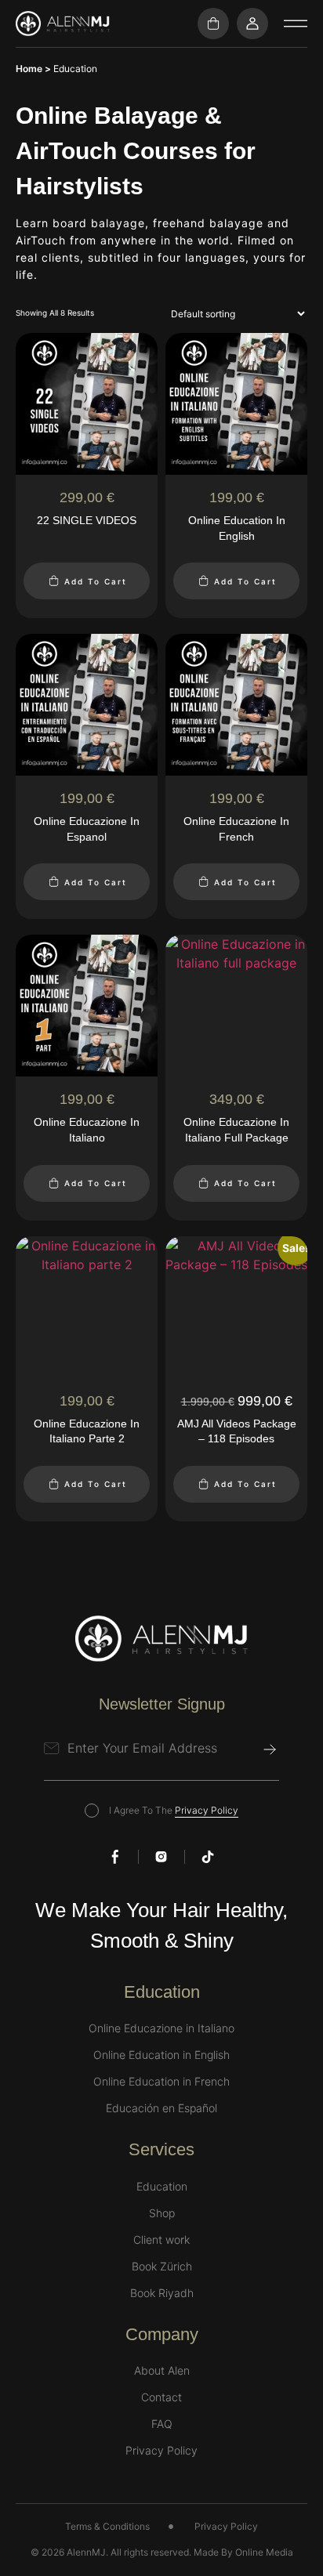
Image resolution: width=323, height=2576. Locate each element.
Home (29, 69)
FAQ (162, 2424)
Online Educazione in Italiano (161, 2028)
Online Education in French (161, 2082)
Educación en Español (161, 2108)
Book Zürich (162, 2267)
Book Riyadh (162, 2293)
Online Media (264, 2552)
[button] (296, 24)
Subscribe (270, 1749)
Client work (161, 2240)
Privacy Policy (207, 1810)
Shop (162, 2213)
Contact (161, 2397)
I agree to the (174, 1810)
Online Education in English (161, 2055)
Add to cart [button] (96, 581)
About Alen (162, 2371)
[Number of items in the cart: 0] (213, 24)
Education (162, 2187)
